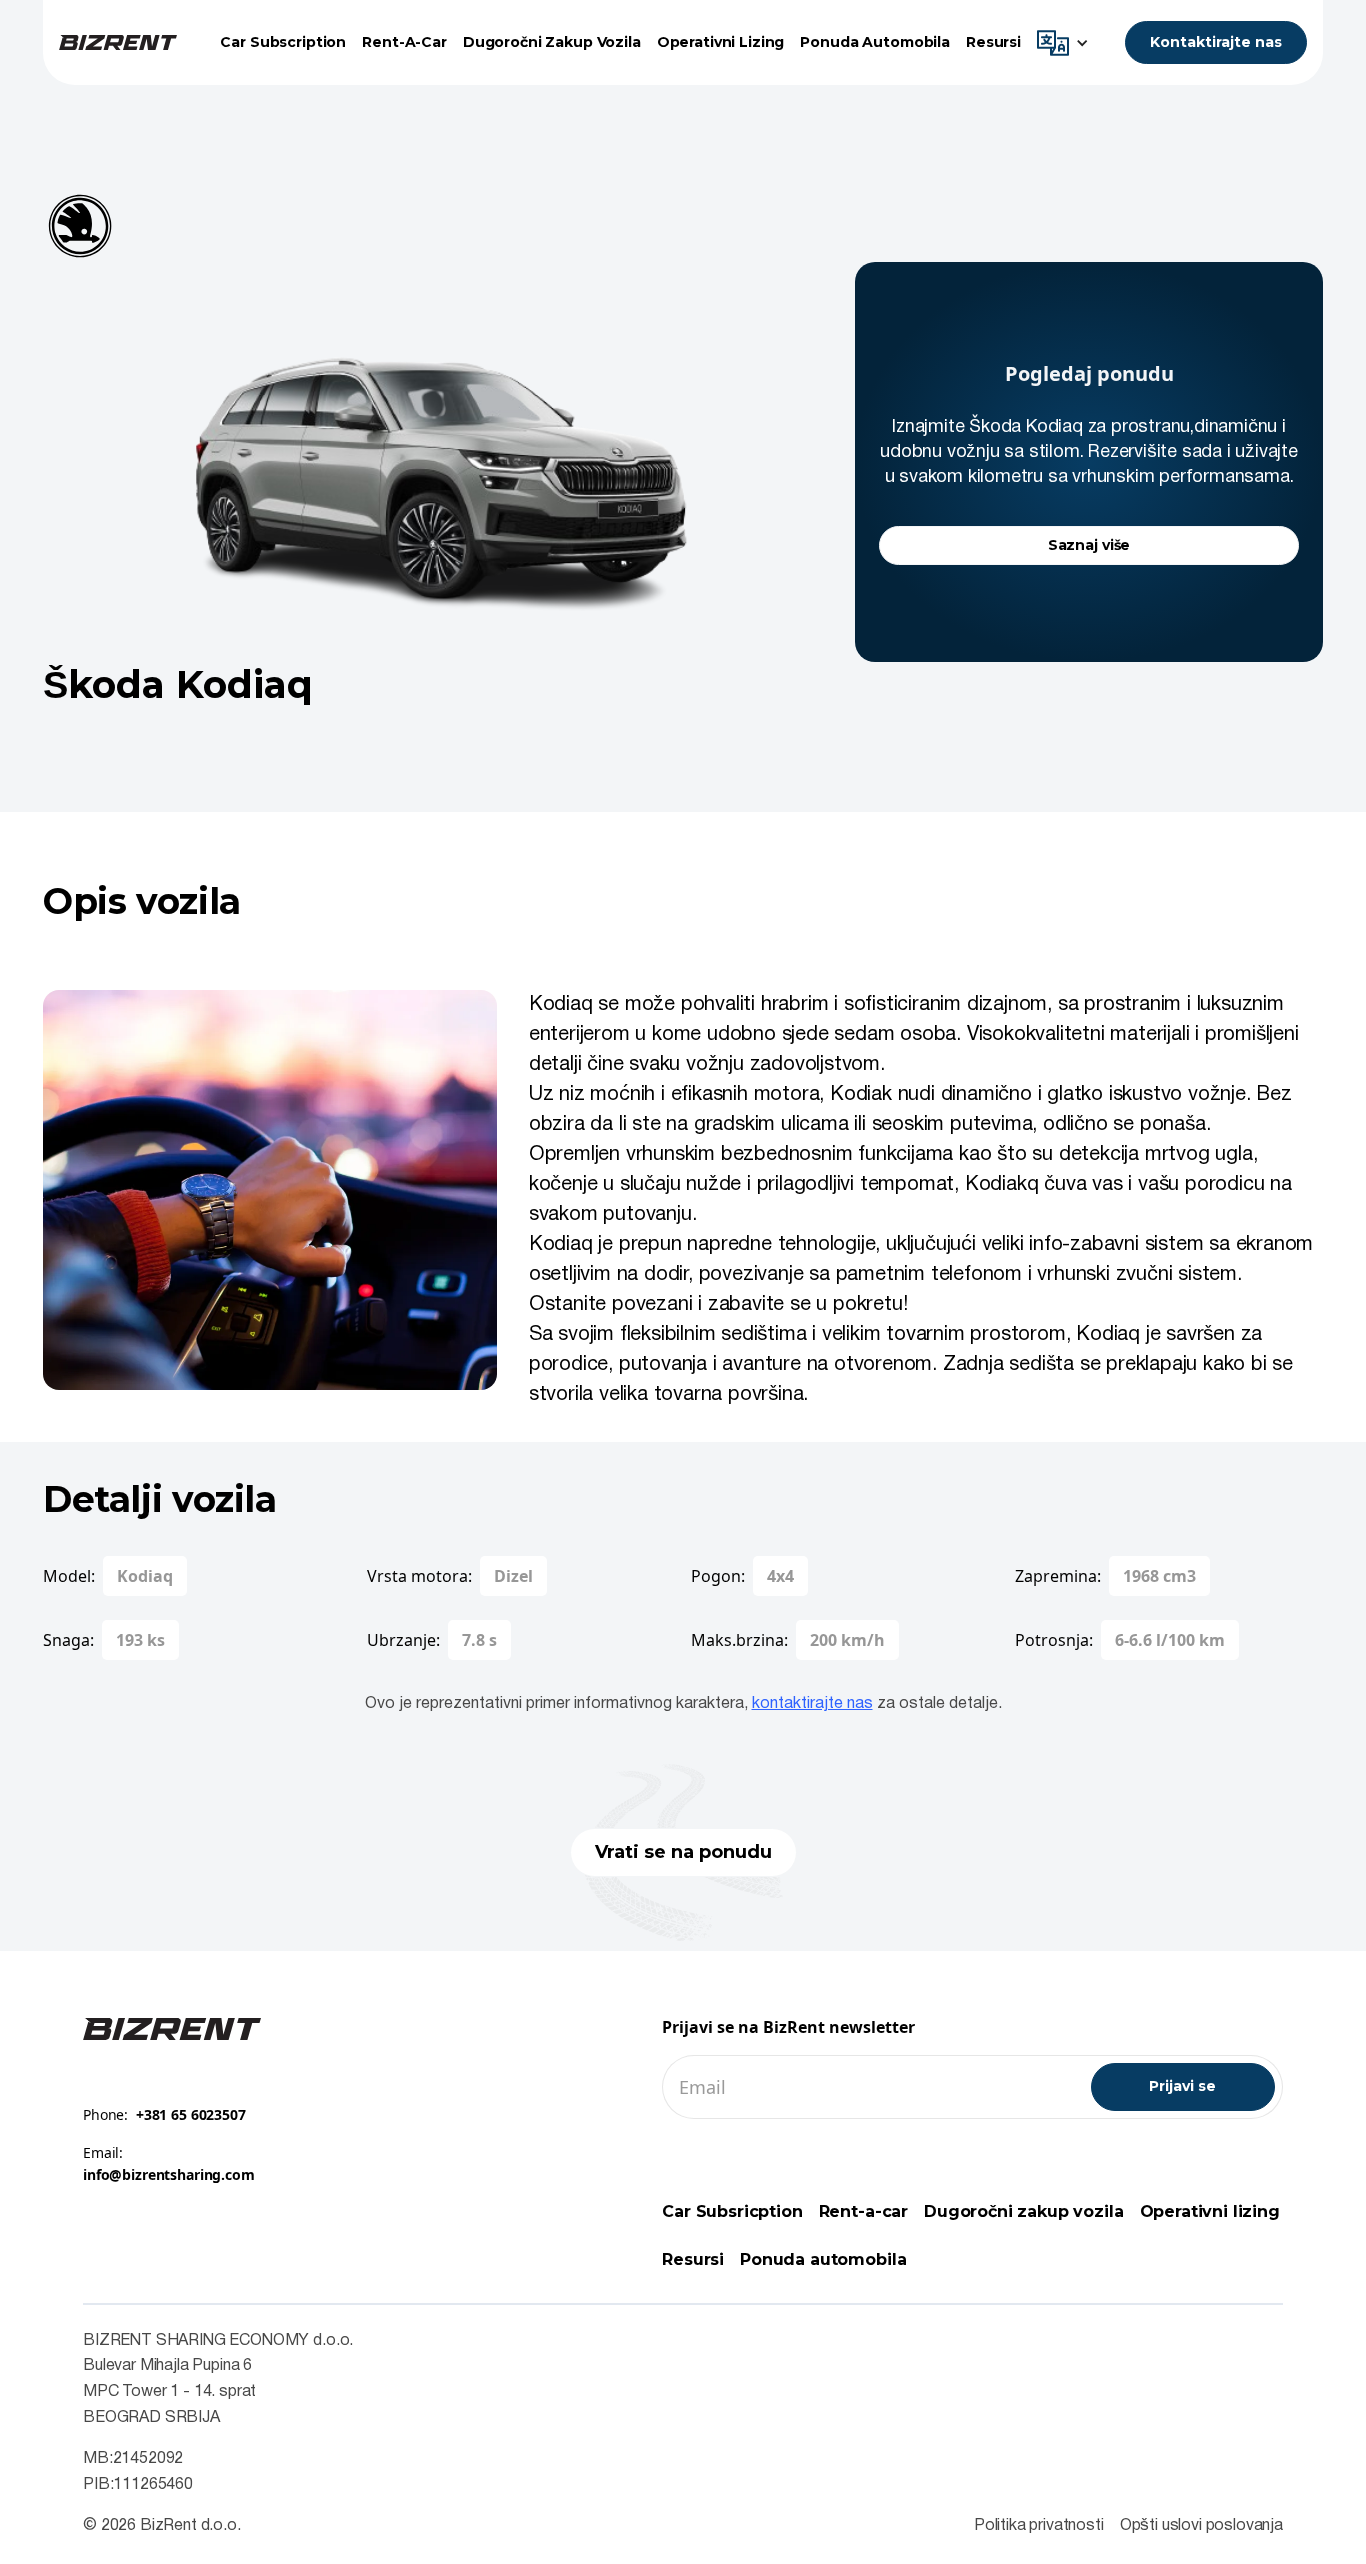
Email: (169, 2163)
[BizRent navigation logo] (118, 42)
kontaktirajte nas (812, 1704)
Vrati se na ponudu (683, 1852)
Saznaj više (1089, 545)
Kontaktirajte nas (1216, 42)
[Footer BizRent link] (172, 2027)
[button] (1068, 43)
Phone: (164, 2114)
